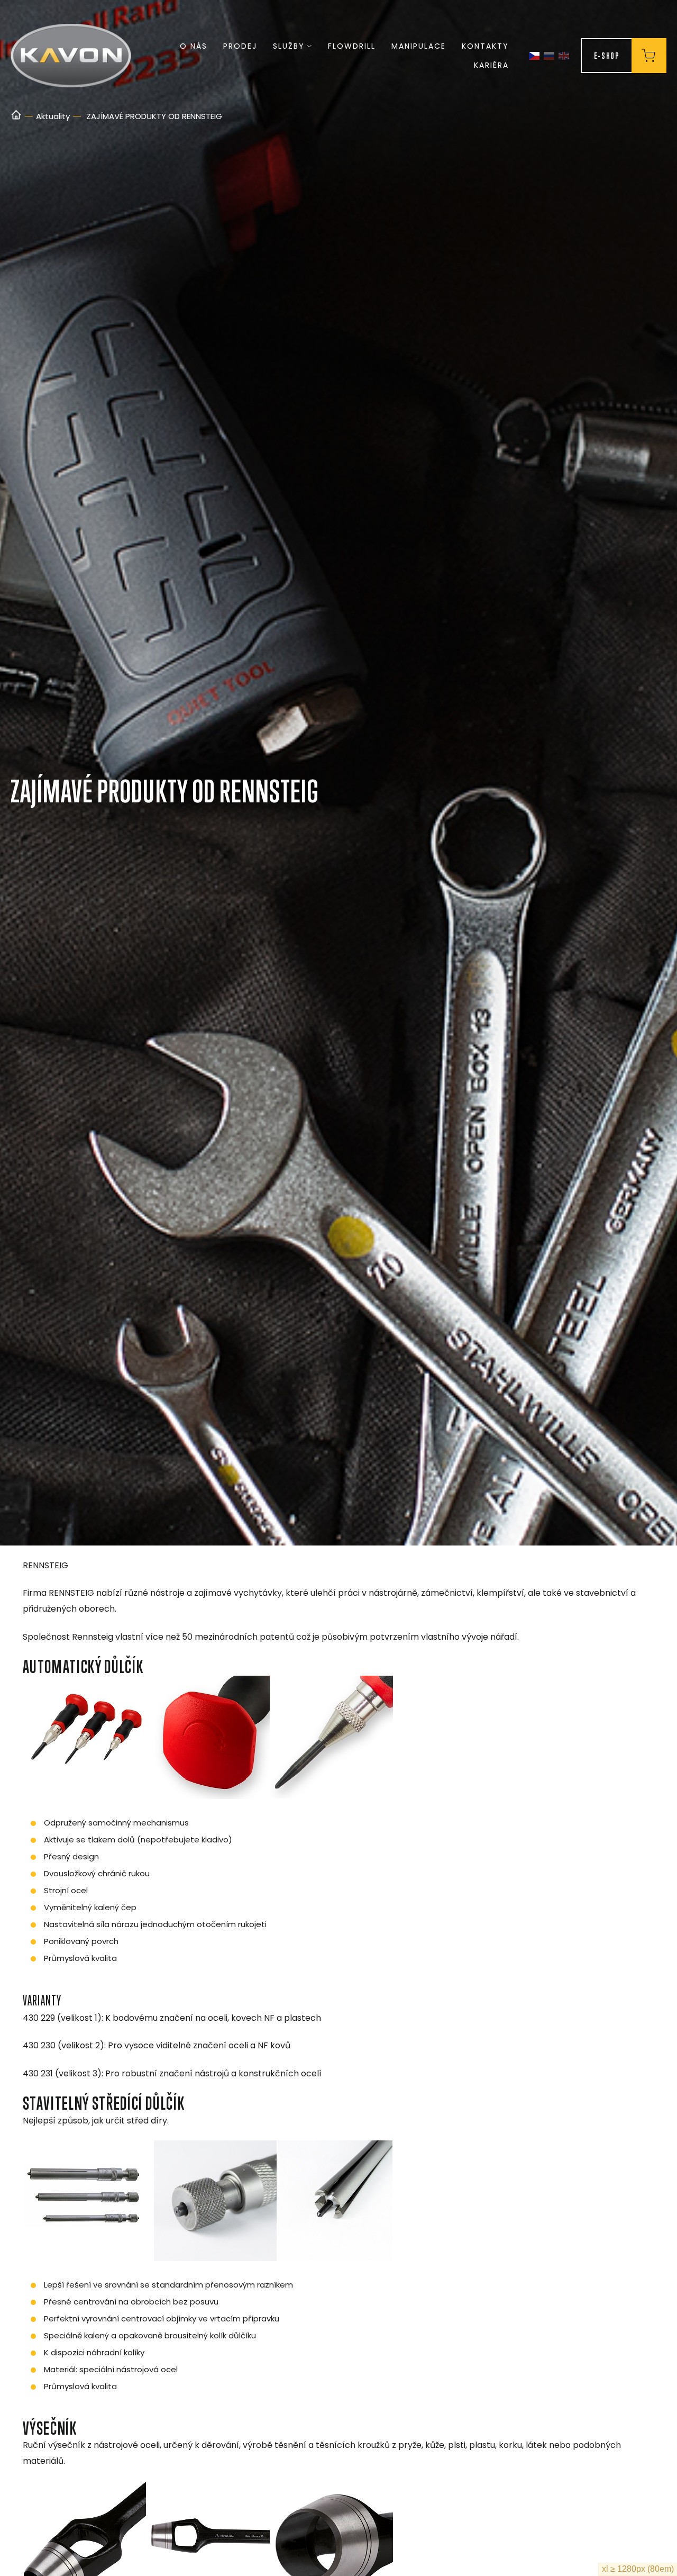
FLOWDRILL (352, 46)
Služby (289, 46)
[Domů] (16, 116)
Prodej (240, 46)
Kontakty (485, 46)
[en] (564, 56)
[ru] (549, 56)
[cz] (534, 56)
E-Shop (607, 55)
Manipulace (419, 46)
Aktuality (53, 116)
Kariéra (491, 65)
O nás (194, 46)
